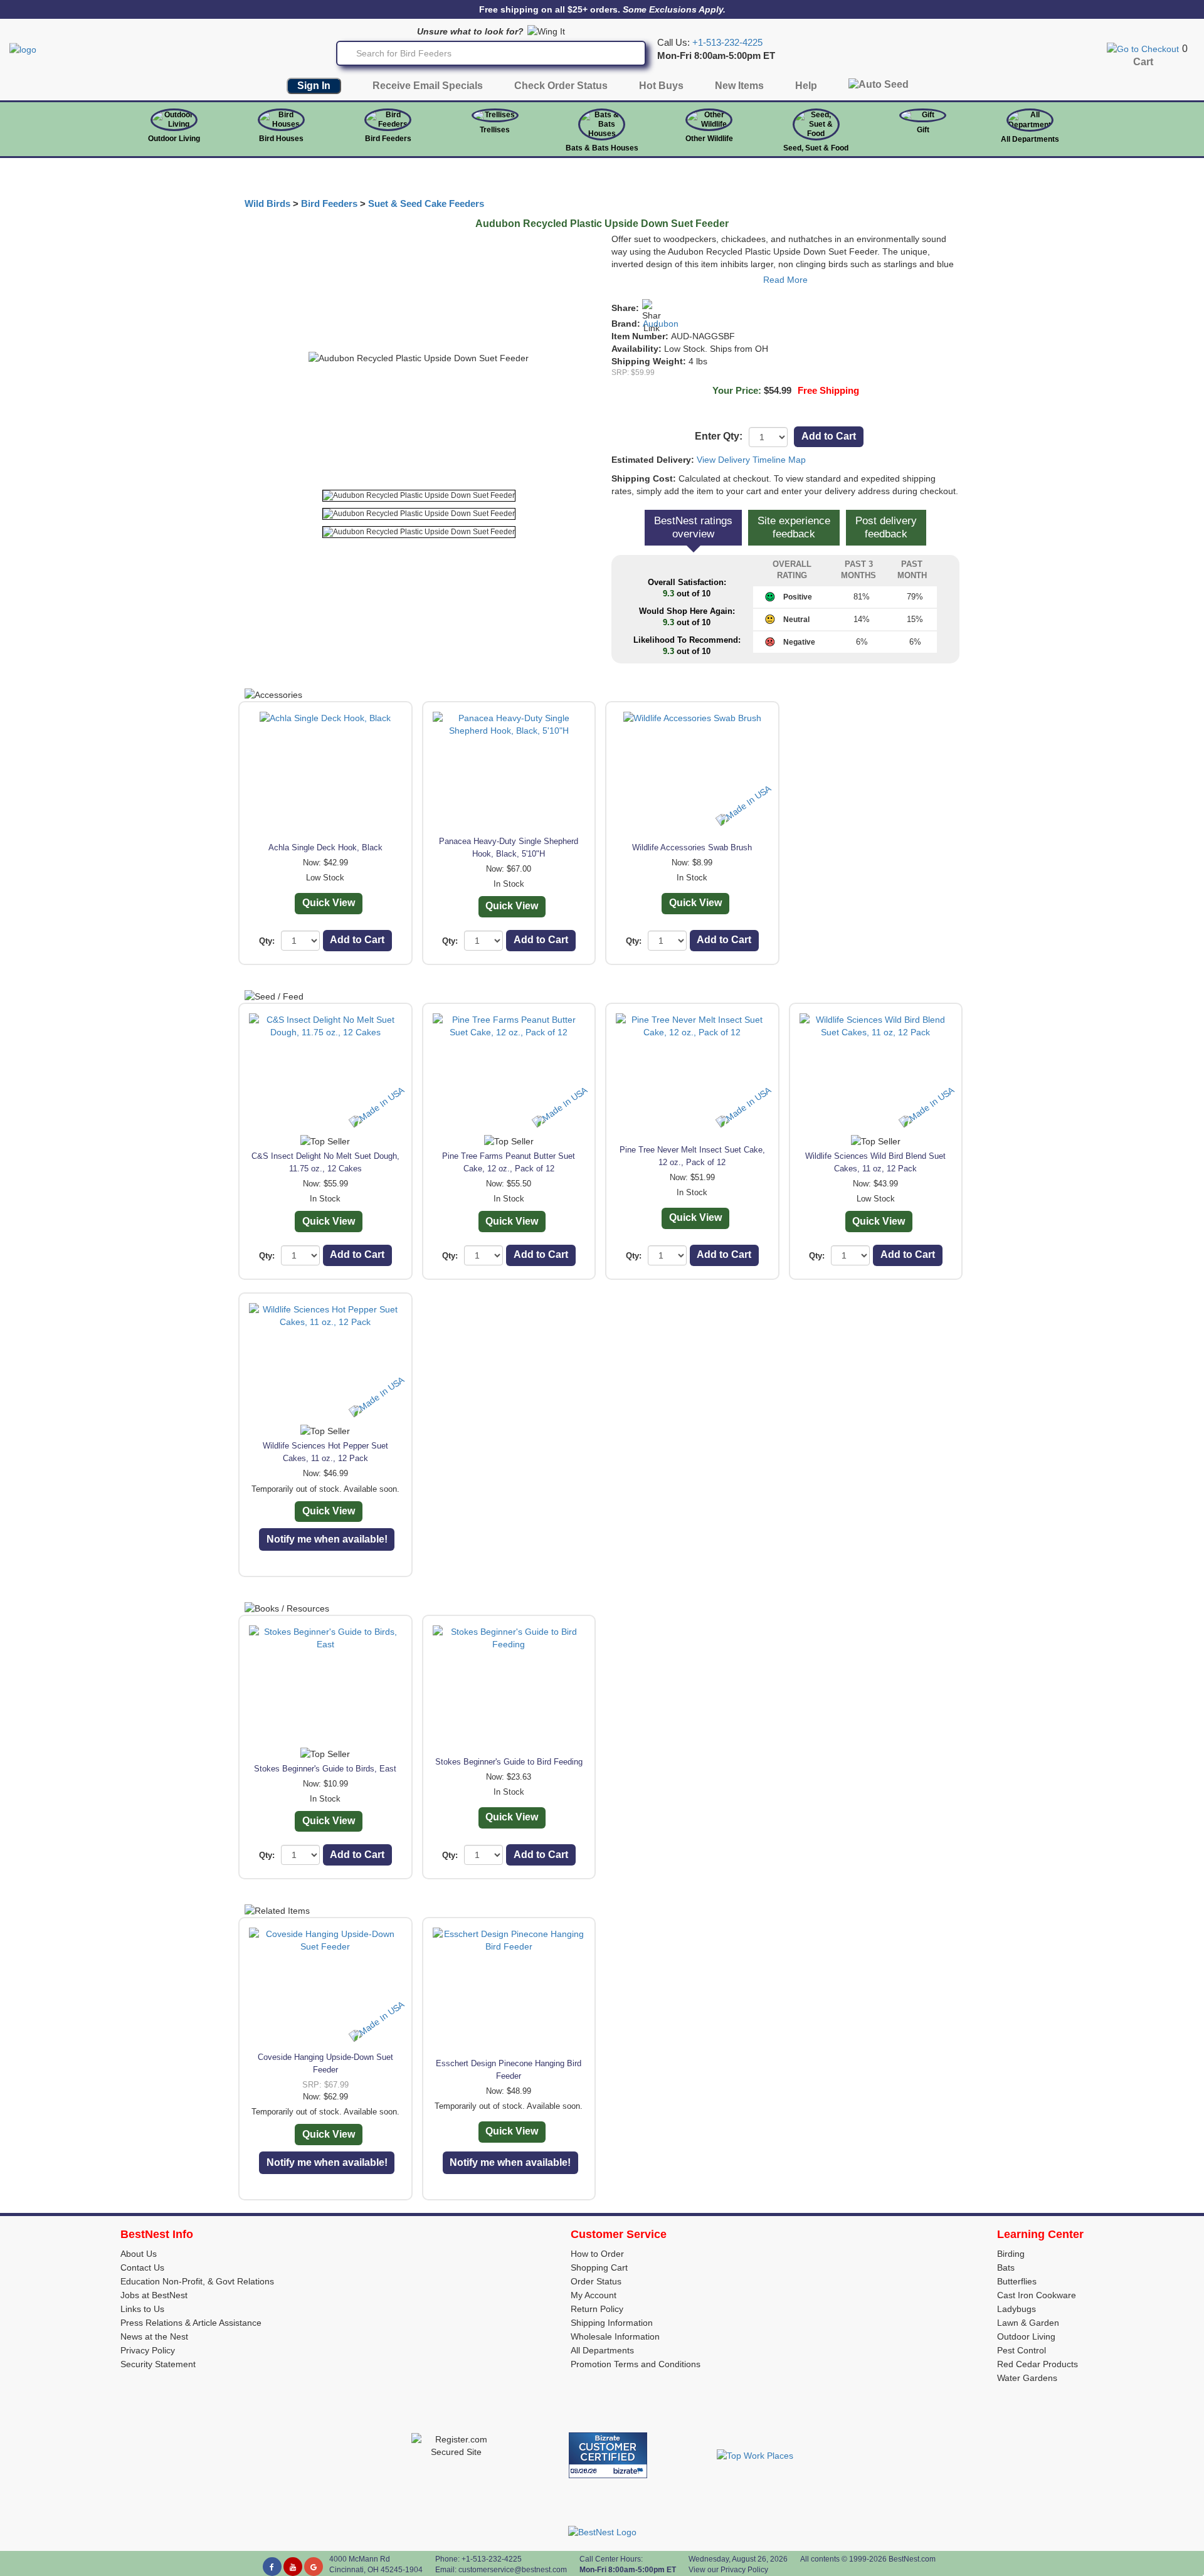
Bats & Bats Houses (602, 148)
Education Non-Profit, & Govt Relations (197, 2281)
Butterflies (1017, 2281)
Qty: (267, 941)
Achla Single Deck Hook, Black (325, 847)
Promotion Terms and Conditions (636, 2364)
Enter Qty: (719, 436)
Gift (923, 130)
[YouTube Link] (293, 2567)
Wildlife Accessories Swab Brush (692, 847)
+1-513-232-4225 (727, 43)
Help (806, 86)
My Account (594, 2295)
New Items (739, 86)
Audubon (661, 324)
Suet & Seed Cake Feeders (426, 204)
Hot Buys (661, 86)
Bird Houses (281, 139)
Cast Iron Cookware (1037, 2295)
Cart (1143, 62)
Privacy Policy (148, 2350)
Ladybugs (1017, 2309)
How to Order (597, 2254)
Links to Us (142, 2309)
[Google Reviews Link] (314, 2567)
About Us (139, 2254)
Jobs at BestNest (154, 2295)
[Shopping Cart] (1143, 48)
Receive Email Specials (428, 86)
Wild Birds (267, 204)
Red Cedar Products (1038, 2364)
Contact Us (142, 2267)
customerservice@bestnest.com (513, 2570)
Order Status (596, 2281)
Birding (1011, 2254)
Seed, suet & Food (816, 148)
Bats (1006, 2267)
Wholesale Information (615, 2336)
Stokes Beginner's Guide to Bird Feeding (509, 1762)
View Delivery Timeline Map (751, 460)
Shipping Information (612, 2323)
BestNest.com (912, 2559)
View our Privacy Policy (728, 2570)
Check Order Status (561, 86)
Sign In (314, 86)
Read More (785, 280)
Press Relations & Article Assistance (191, 2323)
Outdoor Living (174, 139)
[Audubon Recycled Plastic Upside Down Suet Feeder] (419, 496)
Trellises (495, 130)
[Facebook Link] (272, 2567)
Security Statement (158, 2364)
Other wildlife (709, 139)
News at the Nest (154, 2336)
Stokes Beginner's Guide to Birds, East (325, 1769)
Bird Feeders (388, 139)
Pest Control (1022, 2350)
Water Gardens (1027, 2378)
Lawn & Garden (1028, 2323)
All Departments (1030, 139)
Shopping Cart (599, 2267)
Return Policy (597, 2309)
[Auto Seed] (879, 87)
